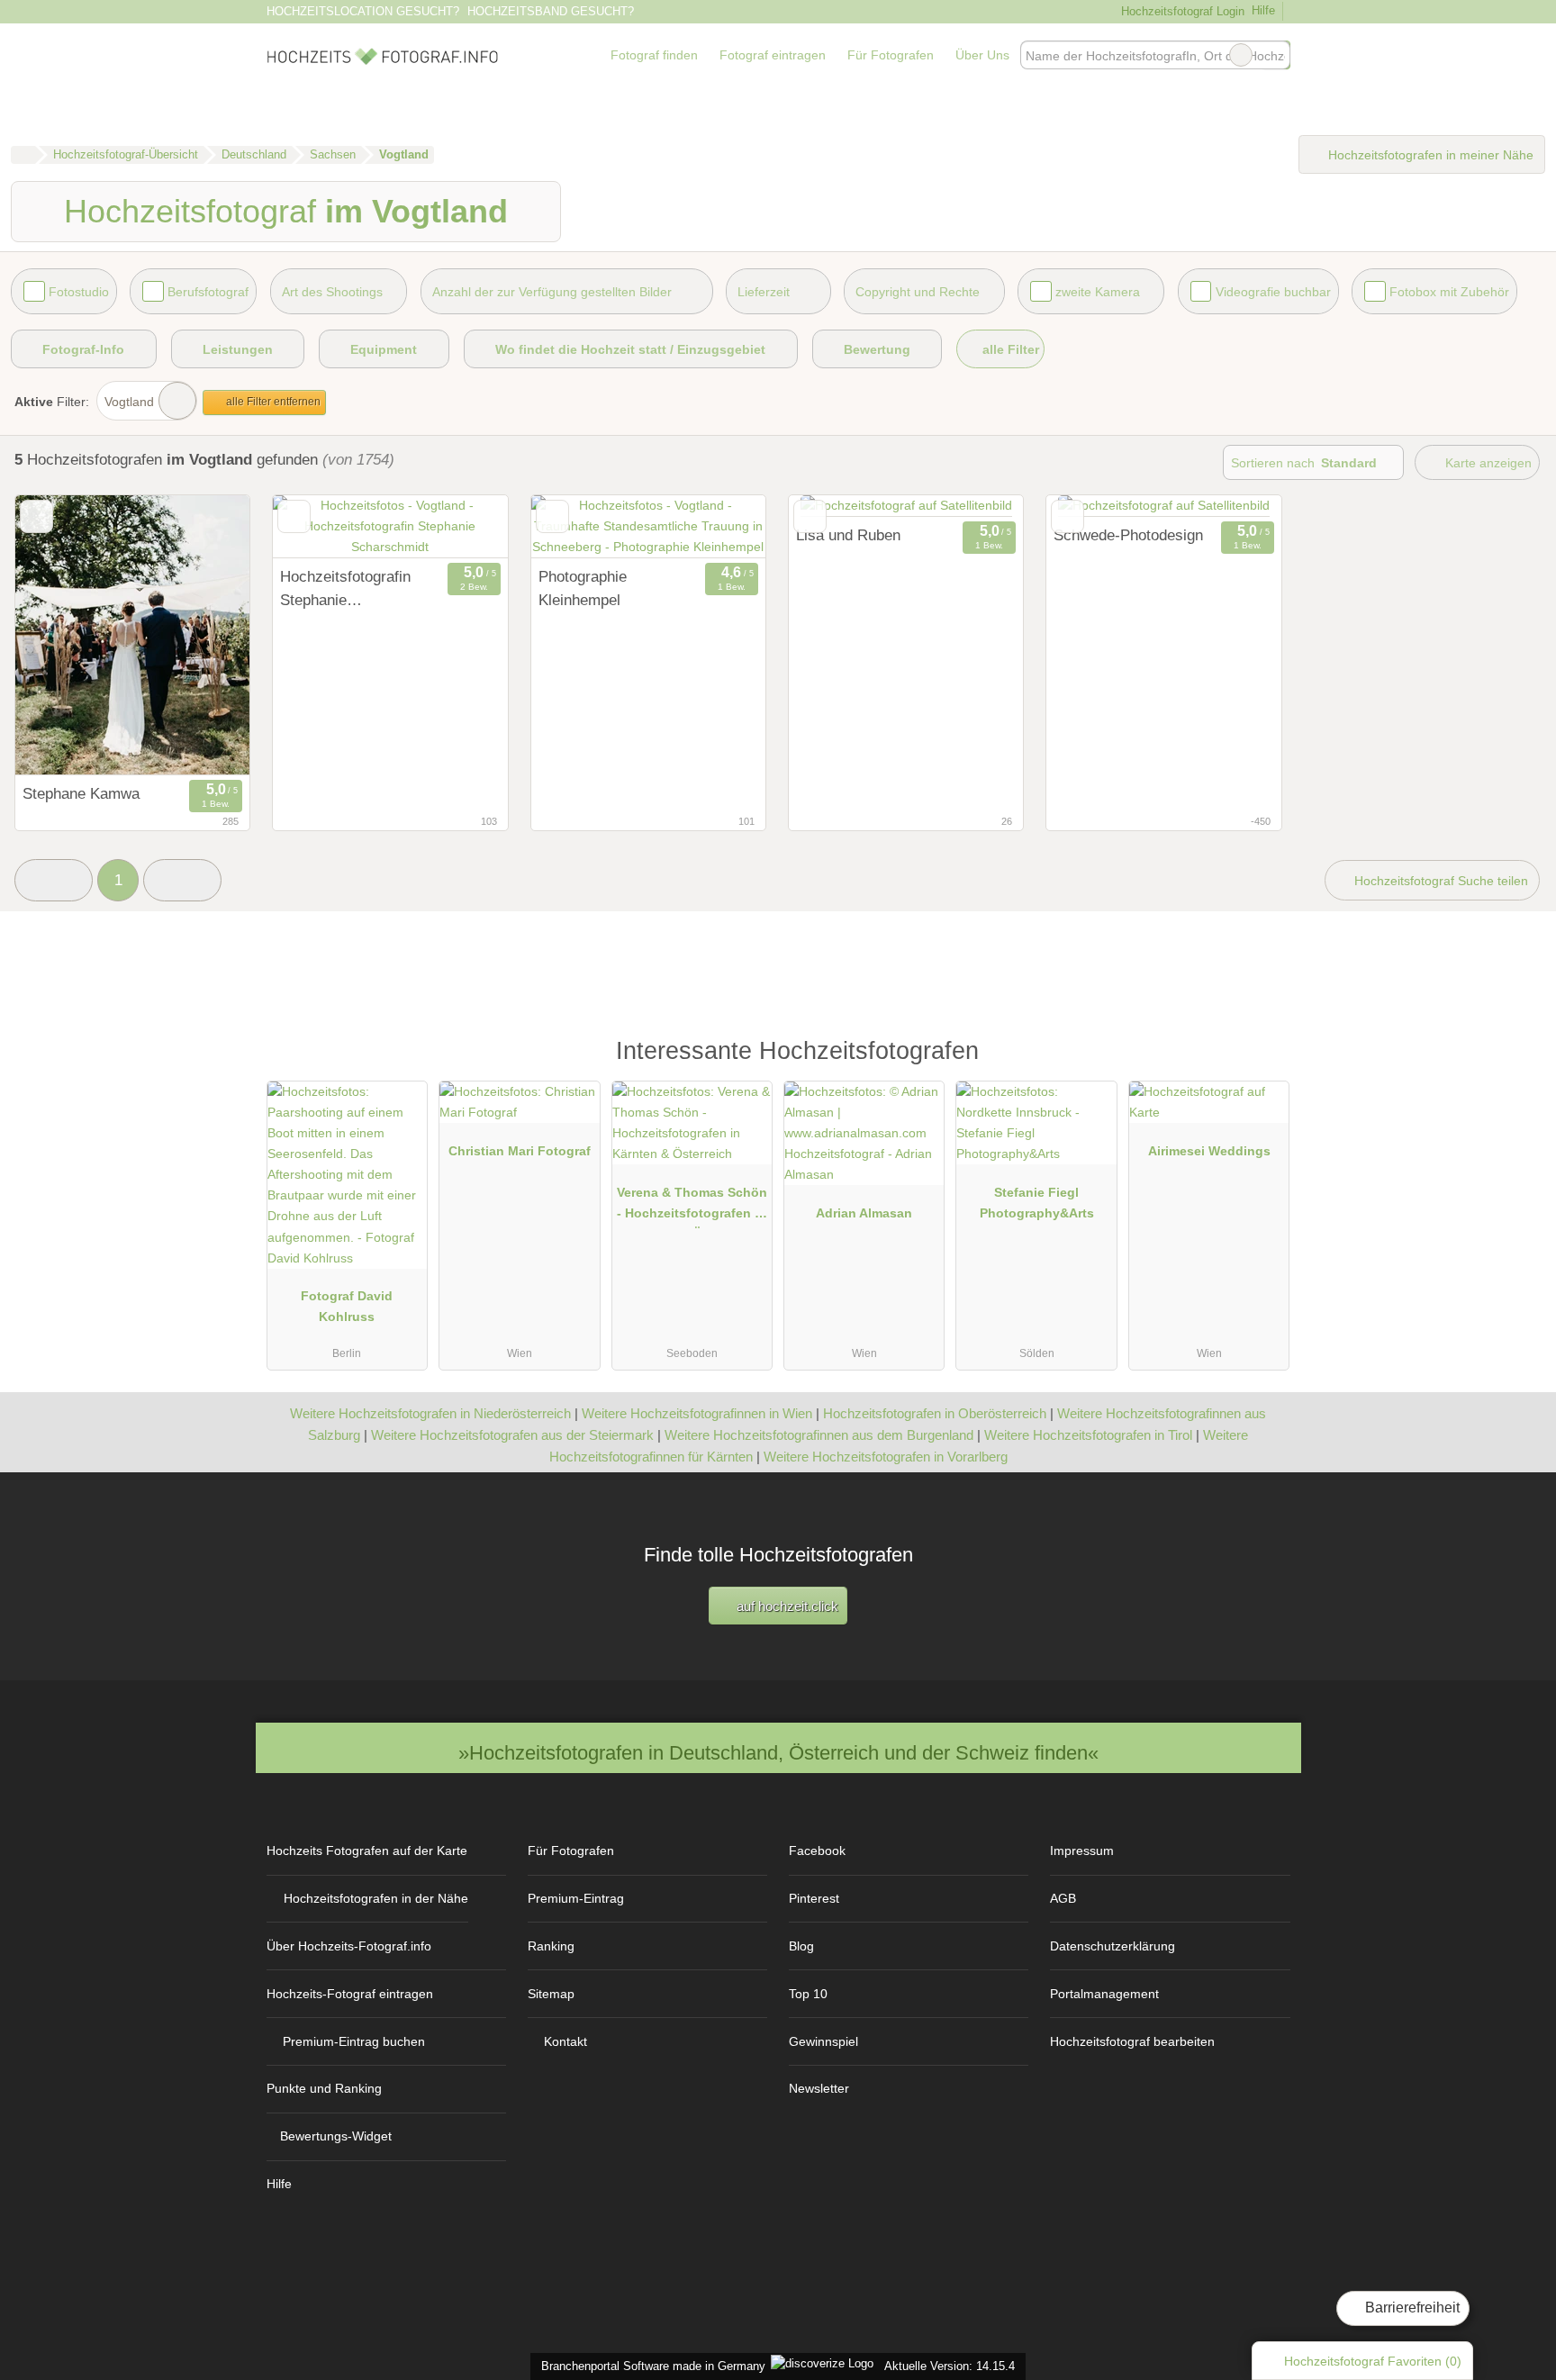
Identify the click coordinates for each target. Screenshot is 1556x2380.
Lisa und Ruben (848, 535)
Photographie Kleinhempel (583, 588)
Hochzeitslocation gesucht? (363, 11)
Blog (801, 1946)
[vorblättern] (204, 635)
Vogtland (129, 402)
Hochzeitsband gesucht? (551, 11)
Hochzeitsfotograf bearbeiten (1132, 2041)
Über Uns (982, 55)
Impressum (1082, 1851)
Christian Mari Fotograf (520, 1151)
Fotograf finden (654, 55)
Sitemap (551, 1994)
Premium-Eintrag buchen (354, 2041)
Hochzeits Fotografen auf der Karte (367, 1851)
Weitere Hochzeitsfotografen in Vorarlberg (886, 1457)
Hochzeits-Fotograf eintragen (350, 1994)
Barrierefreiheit (1411, 2308)
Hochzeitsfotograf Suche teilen (1439, 881)
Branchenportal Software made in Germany (650, 2366)
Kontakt (565, 2041)
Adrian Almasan (864, 1213)
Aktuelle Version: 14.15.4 (950, 2366)
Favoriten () (1373, 2361)
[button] (54, 880)
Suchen (1276, 55)
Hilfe (1263, 10)
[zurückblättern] (60, 635)
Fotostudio (79, 292)
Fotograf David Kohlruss (347, 1306)
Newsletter (819, 2088)
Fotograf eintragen (773, 55)
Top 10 (808, 1994)
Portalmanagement (1104, 1994)
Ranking (551, 1946)
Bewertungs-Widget (336, 2136)
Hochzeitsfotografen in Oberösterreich (935, 1413)
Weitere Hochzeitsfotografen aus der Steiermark (512, 1435)
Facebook (817, 1851)
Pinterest (814, 1898)
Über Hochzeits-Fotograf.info (349, 1946)
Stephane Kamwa (81, 793)
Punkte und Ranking (324, 2088)
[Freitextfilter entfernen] (1241, 55)
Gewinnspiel (823, 2041)
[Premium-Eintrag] (1264, 1059)
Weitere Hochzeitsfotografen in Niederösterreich (430, 1413)
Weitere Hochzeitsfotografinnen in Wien (697, 1413)
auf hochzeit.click (786, 1606)
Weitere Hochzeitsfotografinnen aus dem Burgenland (819, 1435)
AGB (1063, 1898)
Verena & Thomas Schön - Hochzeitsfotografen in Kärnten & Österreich (692, 1207)
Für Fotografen (891, 55)
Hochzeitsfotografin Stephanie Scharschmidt (345, 590)
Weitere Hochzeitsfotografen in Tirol (1088, 1435)
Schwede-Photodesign (1128, 535)
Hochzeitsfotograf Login (1181, 11)
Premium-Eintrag (576, 1898)
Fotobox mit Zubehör (1449, 292)
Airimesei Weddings (1209, 1151)
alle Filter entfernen (272, 402)
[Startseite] (23, 155)
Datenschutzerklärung (1113, 1946)
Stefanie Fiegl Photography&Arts (1037, 1203)
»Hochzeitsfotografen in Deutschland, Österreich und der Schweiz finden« (778, 1753)
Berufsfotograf (208, 292)
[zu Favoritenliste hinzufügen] (36, 516)
